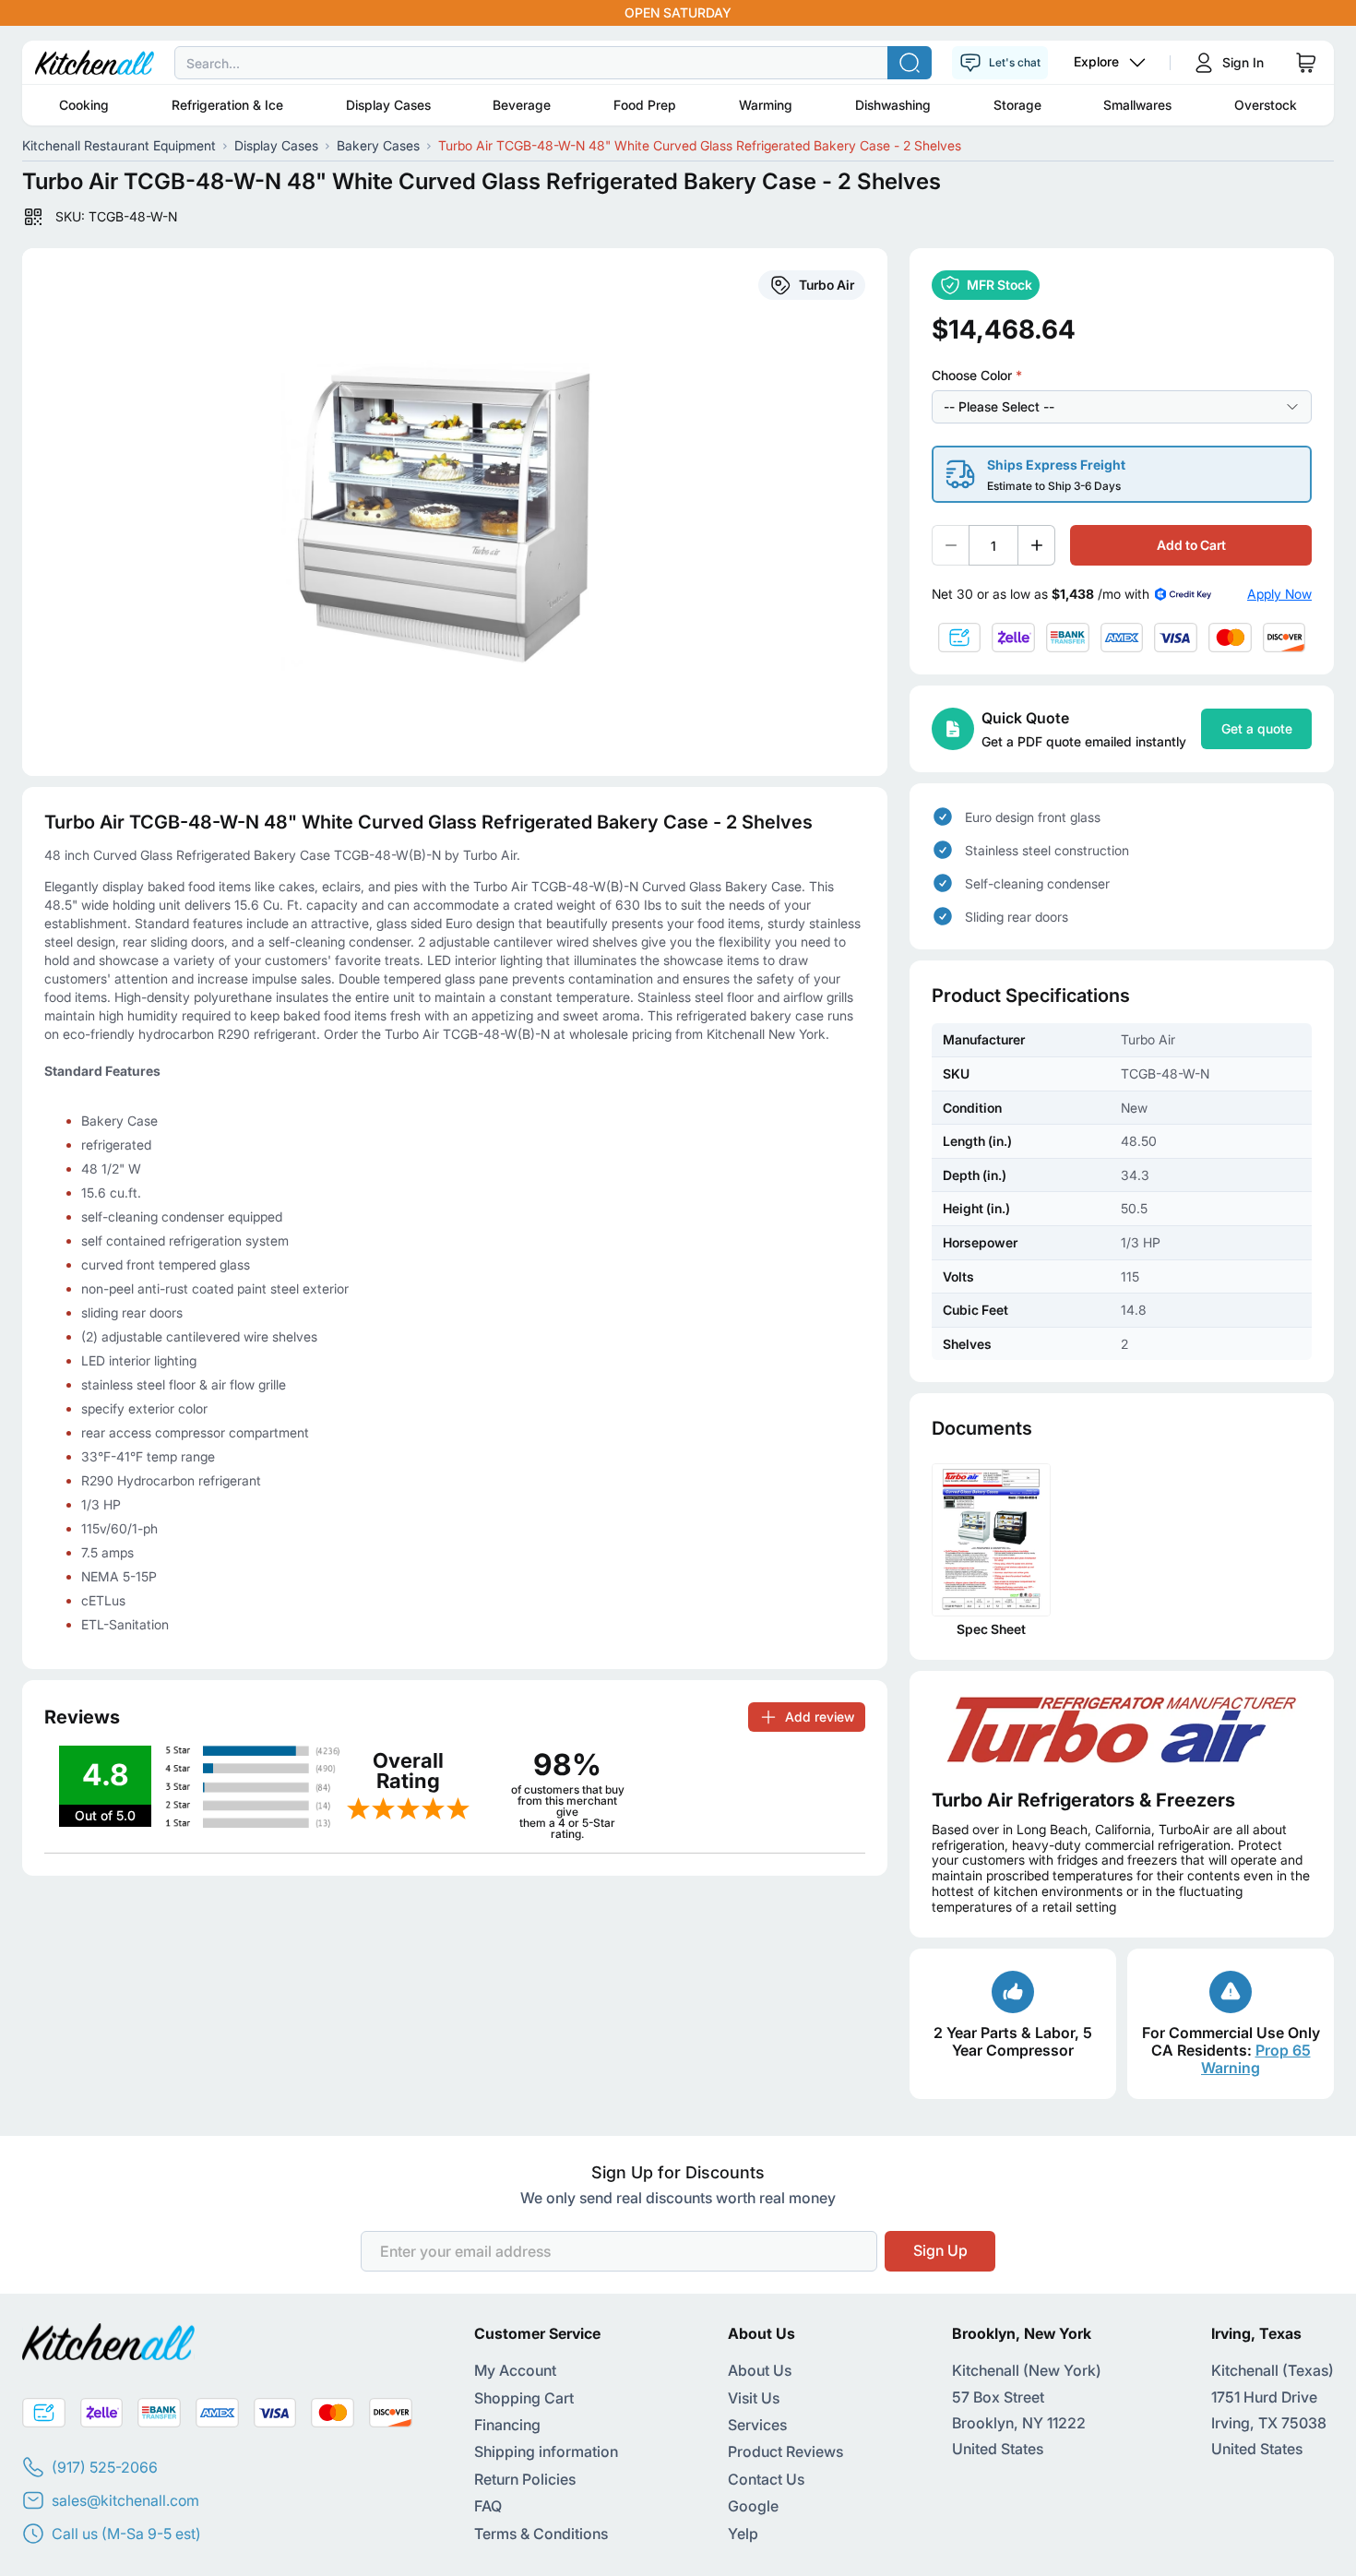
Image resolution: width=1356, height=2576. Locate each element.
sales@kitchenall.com (125, 2500)
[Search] (910, 63)
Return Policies (525, 2479)
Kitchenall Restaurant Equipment (119, 145)
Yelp (743, 2534)
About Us (760, 2370)
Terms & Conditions (541, 2534)
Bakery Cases (378, 145)
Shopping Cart (524, 2398)
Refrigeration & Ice (227, 105)
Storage (1017, 105)
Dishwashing (893, 105)
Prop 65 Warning (1256, 2059)
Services (757, 2425)
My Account (515, 2370)
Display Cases (388, 105)
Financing (507, 2425)
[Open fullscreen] (455, 512)
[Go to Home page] (95, 63)
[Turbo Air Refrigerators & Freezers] (1122, 1730)
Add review (820, 1717)
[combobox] (678, 63)
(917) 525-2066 (105, 2467)
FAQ (488, 2506)
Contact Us (766, 2479)
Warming (766, 105)
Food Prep (645, 105)
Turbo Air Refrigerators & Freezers (1083, 1800)
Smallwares (1137, 105)
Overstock (1266, 105)
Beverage (522, 105)
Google (753, 2506)
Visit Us (754, 2398)
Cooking (84, 105)
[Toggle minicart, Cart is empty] (1306, 63)
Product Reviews (785, 2451)
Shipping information (546, 2451)
